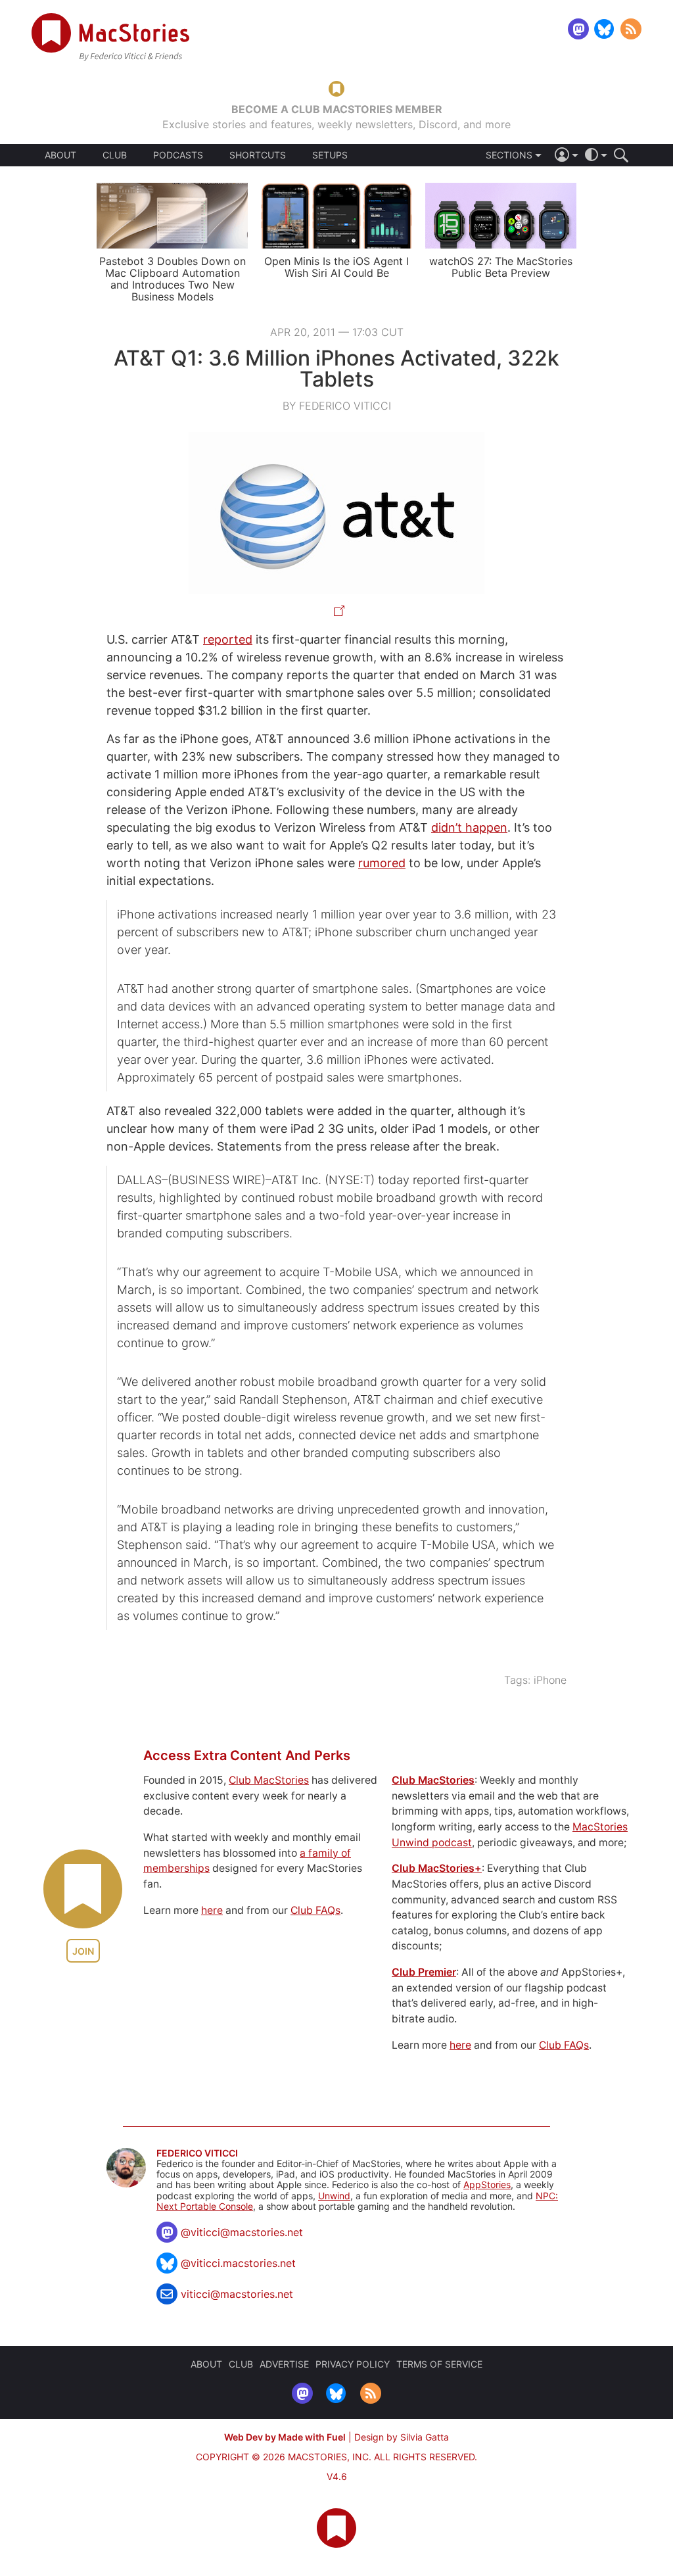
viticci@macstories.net (237, 2294)
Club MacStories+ (437, 1868)
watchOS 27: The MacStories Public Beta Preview (501, 267)
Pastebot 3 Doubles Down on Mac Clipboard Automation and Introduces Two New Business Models (173, 279)
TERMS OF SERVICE (439, 2364)
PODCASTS (178, 155)
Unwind (334, 2196)
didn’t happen (469, 827)
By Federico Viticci (337, 406)
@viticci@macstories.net (242, 2232)
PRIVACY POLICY (353, 2364)
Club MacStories (269, 1780)
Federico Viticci (197, 2153)
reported (228, 639)
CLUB (115, 155)
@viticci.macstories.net (238, 2263)
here (212, 1910)
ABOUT (60, 155)
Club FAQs (315, 1910)
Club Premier (424, 1972)
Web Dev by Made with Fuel (285, 2437)
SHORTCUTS (258, 155)
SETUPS (330, 155)
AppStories (487, 2184)
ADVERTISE (284, 2364)
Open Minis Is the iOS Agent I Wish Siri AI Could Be (336, 267)
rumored (382, 863)
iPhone (550, 1680)
